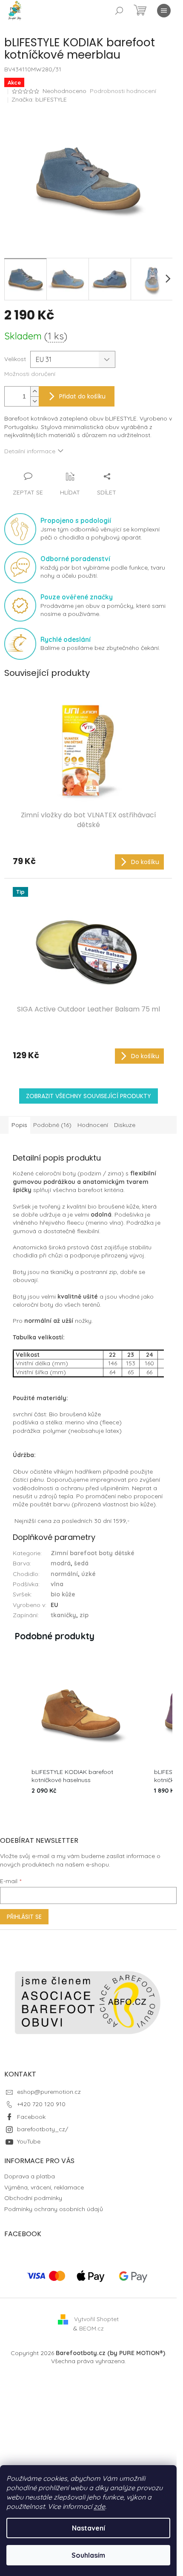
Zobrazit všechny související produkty (89, 1096)
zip (84, 1615)
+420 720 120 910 (41, 2104)
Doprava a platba (30, 2176)
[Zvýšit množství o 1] (34, 391)
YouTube (29, 2141)
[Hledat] (119, 11)
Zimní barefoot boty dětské (93, 1553)
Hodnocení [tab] (93, 1125)
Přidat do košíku (82, 396)
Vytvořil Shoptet (96, 2319)
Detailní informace (30, 451)
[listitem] (81, 1730)
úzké (89, 1574)
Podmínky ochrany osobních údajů (54, 2209)
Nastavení (89, 2528)
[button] (13, 1730)
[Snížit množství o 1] (34, 401)
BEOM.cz (91, 2328)
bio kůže (63, 1594)
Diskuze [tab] (125, 1125)
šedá (81, 1563)
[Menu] (164, 11)
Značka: (39, 99)
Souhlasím (88, 2555)
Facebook (31, 2117)
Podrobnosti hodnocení (123, 91)
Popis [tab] (19, 1125)
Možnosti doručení (30, 374)
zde (99, 2506)
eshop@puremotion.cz (49, 2092)
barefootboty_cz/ (43, 2129)
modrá (61, 1563)
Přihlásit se (24, 1917)
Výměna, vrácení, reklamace (44, 2187)
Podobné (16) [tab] (52, 1125)
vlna (57, 1584)
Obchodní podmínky (33, 2198)
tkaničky (63, 1615)
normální (64, 1574)
